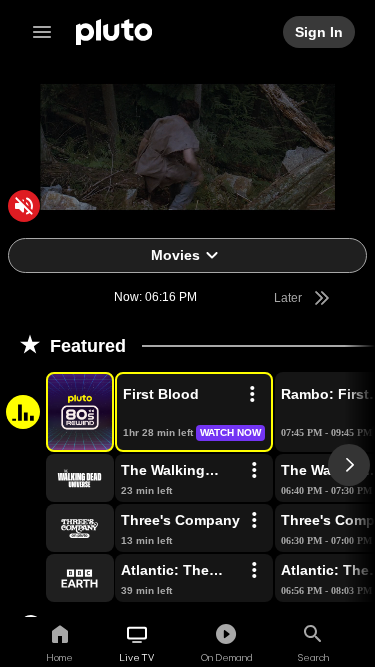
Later (290, 298)
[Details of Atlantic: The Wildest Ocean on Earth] (254, 571)
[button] (57, 412)
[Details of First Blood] (252, 395)
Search (313, 657)
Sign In (320, 32)
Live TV (136, 657)
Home (59, 657)
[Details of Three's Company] (254, 521)
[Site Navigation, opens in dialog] (48, 32)
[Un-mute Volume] (24, 206)
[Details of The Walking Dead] (254, 471)
